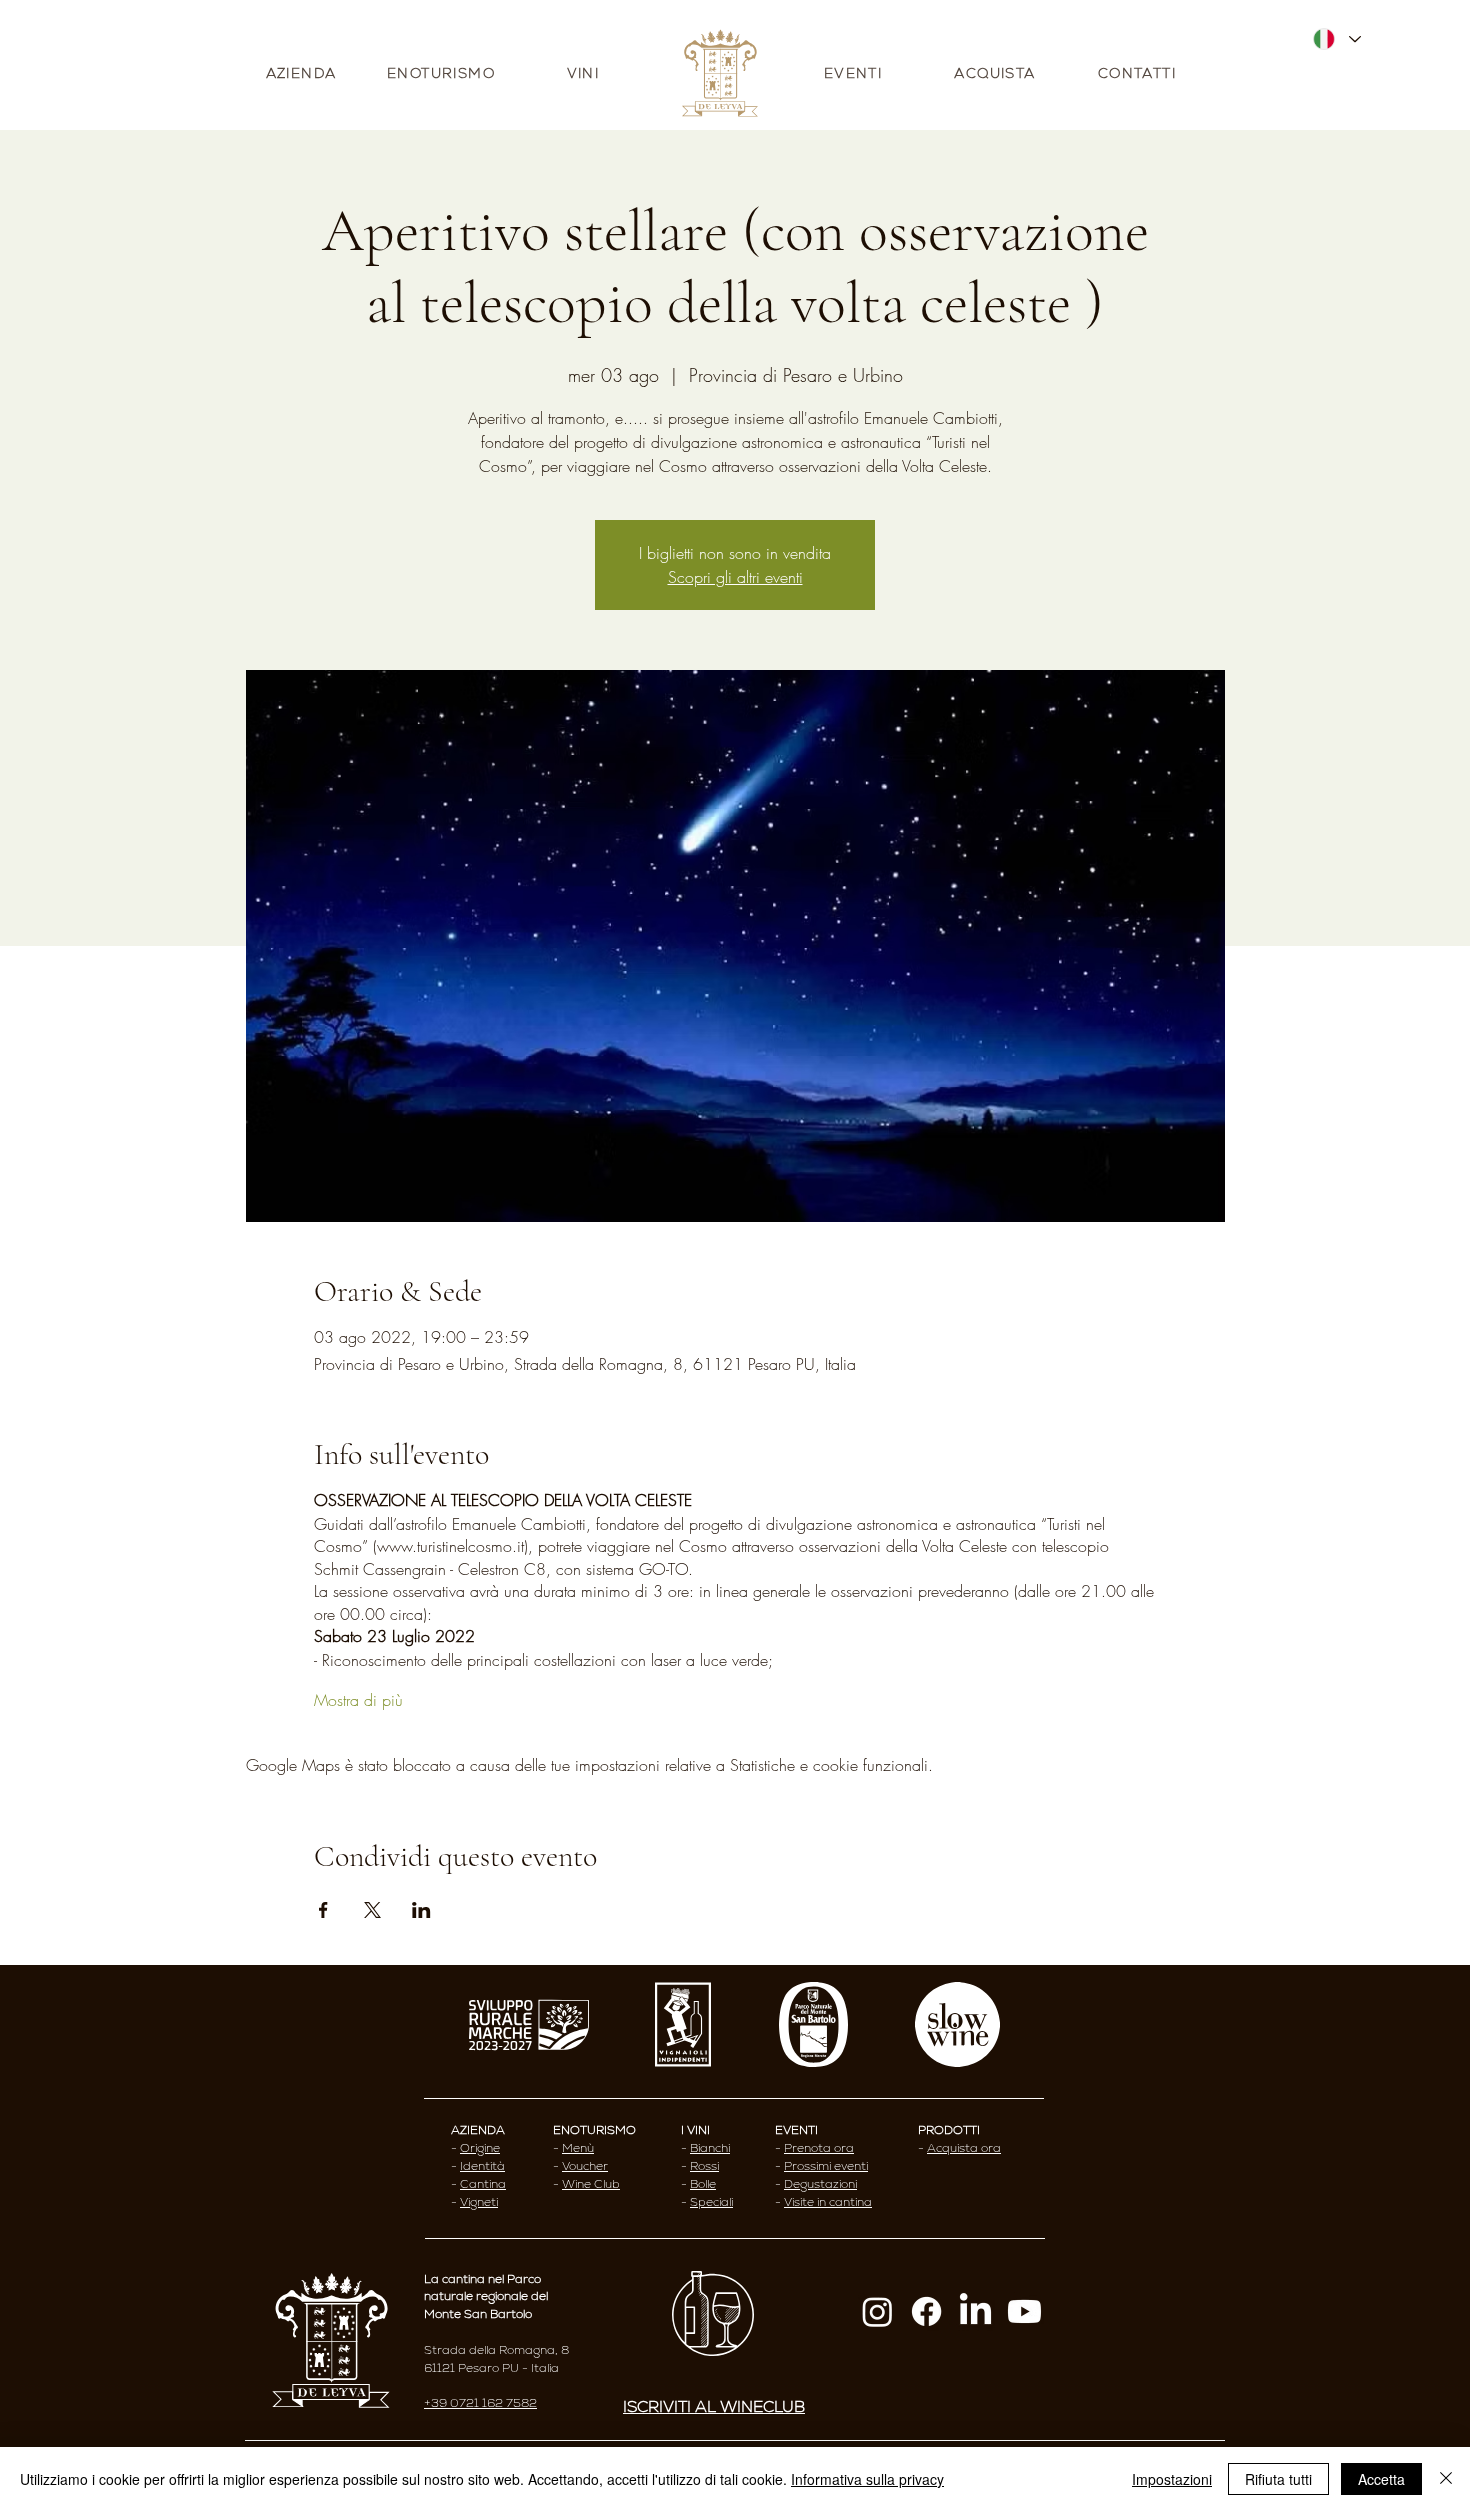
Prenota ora (819, 2148)
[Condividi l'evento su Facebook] (323, 1910)
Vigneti (479, 2202)
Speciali (711, 2202)
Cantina (483, 2184)
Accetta (1381, 2479)
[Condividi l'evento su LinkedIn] (421, 1910)
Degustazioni (820, 2184)
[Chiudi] (1446, 2479)
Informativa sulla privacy (867, 2479)
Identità (482, 2166)
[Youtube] (1024, 2311)
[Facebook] (926, 2311)
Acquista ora (964, 2148)
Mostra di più (358, 1700)
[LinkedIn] (975, 2311)
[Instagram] (877, 2311)
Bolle (703, 2184)
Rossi (704, 2166)
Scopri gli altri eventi (735, 577)
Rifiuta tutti (1278, 2479)
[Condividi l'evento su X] (372, 1910)
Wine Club (591, 2184)
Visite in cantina (828, 2202)
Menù (578, 2148)
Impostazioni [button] (1172, 2479)
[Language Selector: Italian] (1336, 39)
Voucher (585, 2166)
